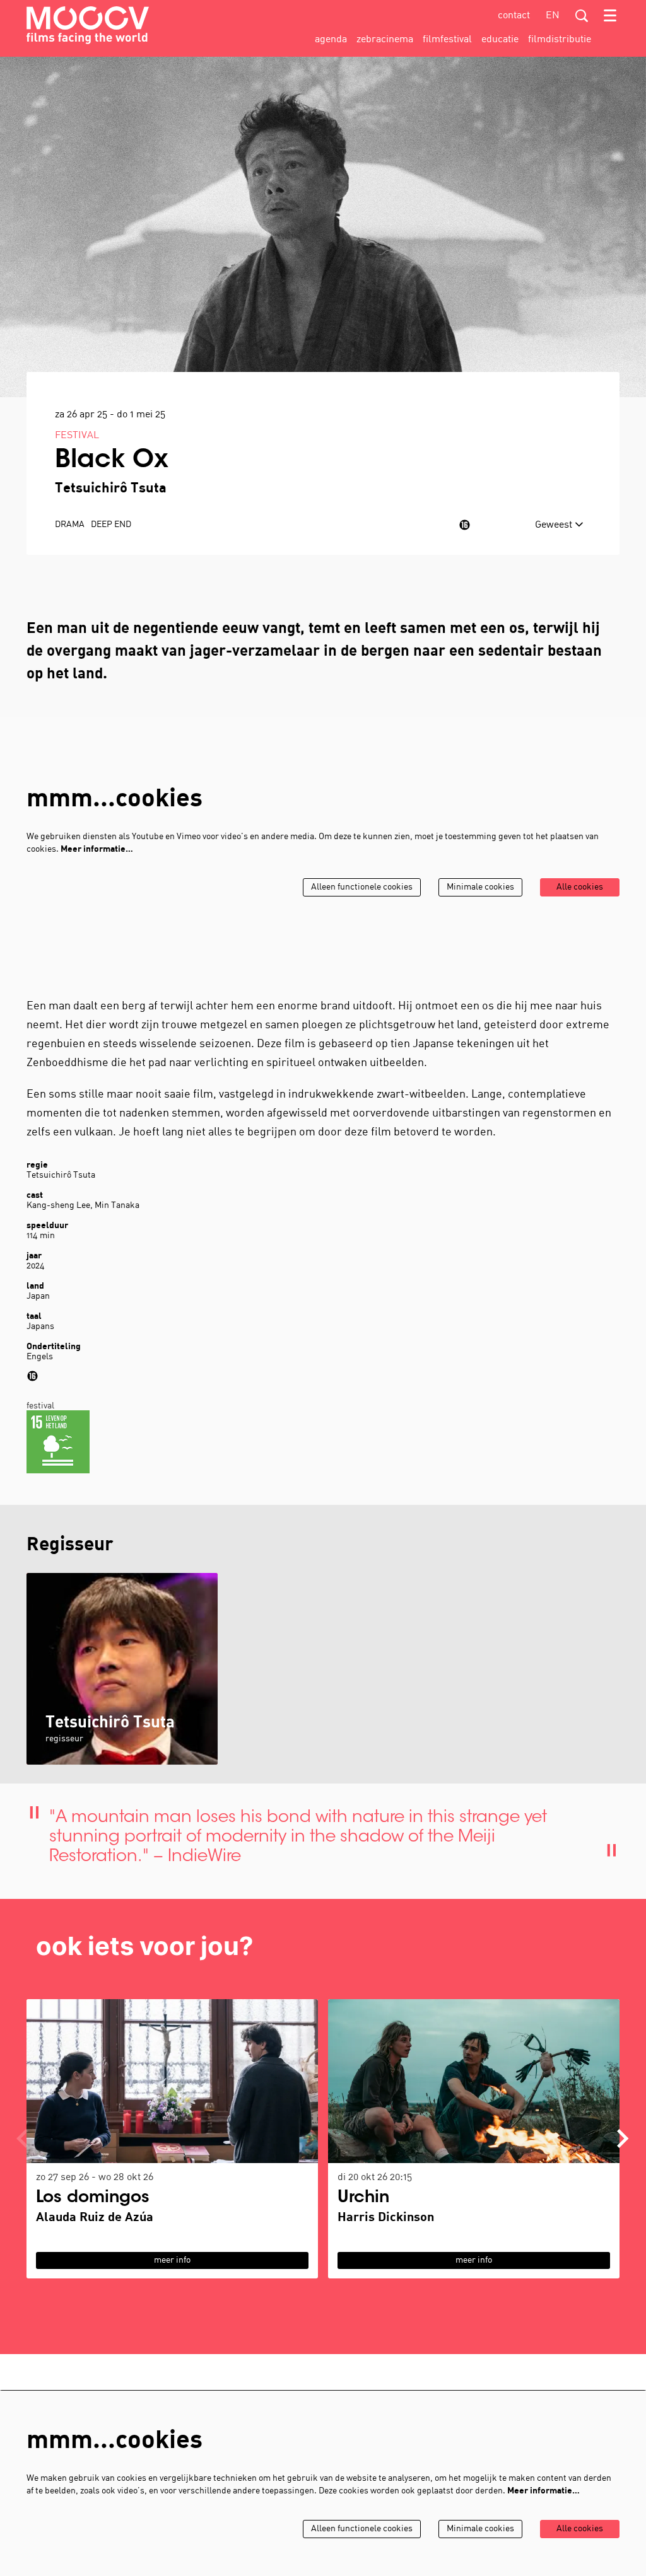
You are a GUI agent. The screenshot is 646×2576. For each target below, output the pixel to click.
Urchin (363, 2198)
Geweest (555, 525)
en (553, 16)
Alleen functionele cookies (362, 887)
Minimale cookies (480, 887)
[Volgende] (623, 2138)
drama (70, 525)
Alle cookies (580, 887)
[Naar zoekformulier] (582, 16)
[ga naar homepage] (88, 25)
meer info (172, 2260)
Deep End (111, 525)
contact (514, 16)
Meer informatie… (97, 850)
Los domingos (93, 2198)
